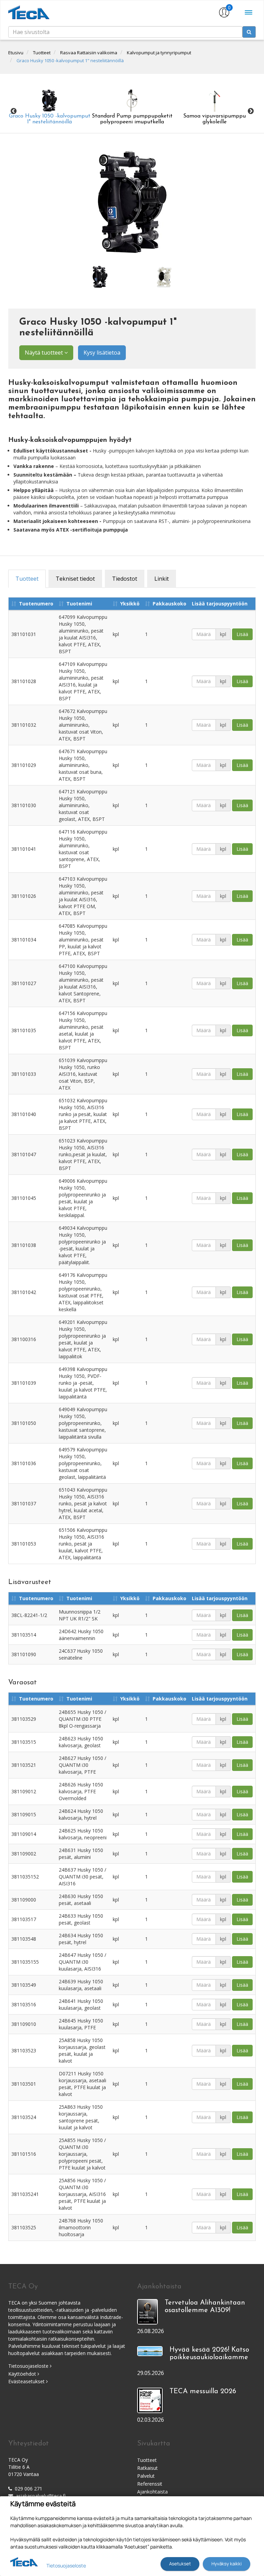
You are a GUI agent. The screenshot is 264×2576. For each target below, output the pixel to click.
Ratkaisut (147, 2468)
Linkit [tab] (162, 579)
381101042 (24, 1292)
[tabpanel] (100, 277)
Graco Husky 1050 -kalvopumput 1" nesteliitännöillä (70, 60)
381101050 (24, 1423)
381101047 (24, 1154)
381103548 (24, 1939)
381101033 (24, 1074)
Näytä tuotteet (45, 353)
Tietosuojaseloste (29, 2366)
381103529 (24, 1719)
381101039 (24, 1383)
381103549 (24, 1985)
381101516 (24, 2154)
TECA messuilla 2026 (203, 2391)
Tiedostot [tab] (125, 579)
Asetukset (180, 2564)
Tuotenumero (36, 604)
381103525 (24, 2227)
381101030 (24, 805)
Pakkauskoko (169, 604)
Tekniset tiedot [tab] (75, 579)
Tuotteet (42, 53)
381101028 (24, 681)
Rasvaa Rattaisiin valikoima (89, 53)
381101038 (24, 1245)
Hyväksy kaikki (227, 2564)
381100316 (24, 1339)
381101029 (24, 765)
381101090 (24, 1654)
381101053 (24, 1544)
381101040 (24, 1114)
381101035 (24, 1030)
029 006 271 (29, 2489)
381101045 (24, 1198)
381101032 (24, 725)
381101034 (24, 940)
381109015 (24, 1814)
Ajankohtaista (152, 2492)
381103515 (24, 1742)
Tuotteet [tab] (27, 579)
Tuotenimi (79, 604)
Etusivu (16, 53)
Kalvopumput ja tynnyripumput (159, 53)
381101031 (24, 634)
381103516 (24, 2004)
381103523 (24, 2050)
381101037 (24, 1503)
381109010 (24, 2024)
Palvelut (146, 2476)
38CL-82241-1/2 (29, 1615)
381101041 (24, 849)
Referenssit (150, 2484)
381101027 (24, 983)
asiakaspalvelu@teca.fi (41, 2496)
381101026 (24, 896)
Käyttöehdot (23, 2374)
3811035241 (25, 2194)
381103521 (24, 1765)
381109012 (24, 1791)
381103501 (24, 2084)
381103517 (24, 1919)
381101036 (24, 1463)
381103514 (24, 1635)
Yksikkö (130, 604)
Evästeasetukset (27, 2381)
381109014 (24, 1834)
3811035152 (25, 1877)
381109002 (24, 1854)
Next (251, 111)
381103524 (24, 2117)
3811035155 (25, 1962)
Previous (13, 111)
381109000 (24, 1900)
